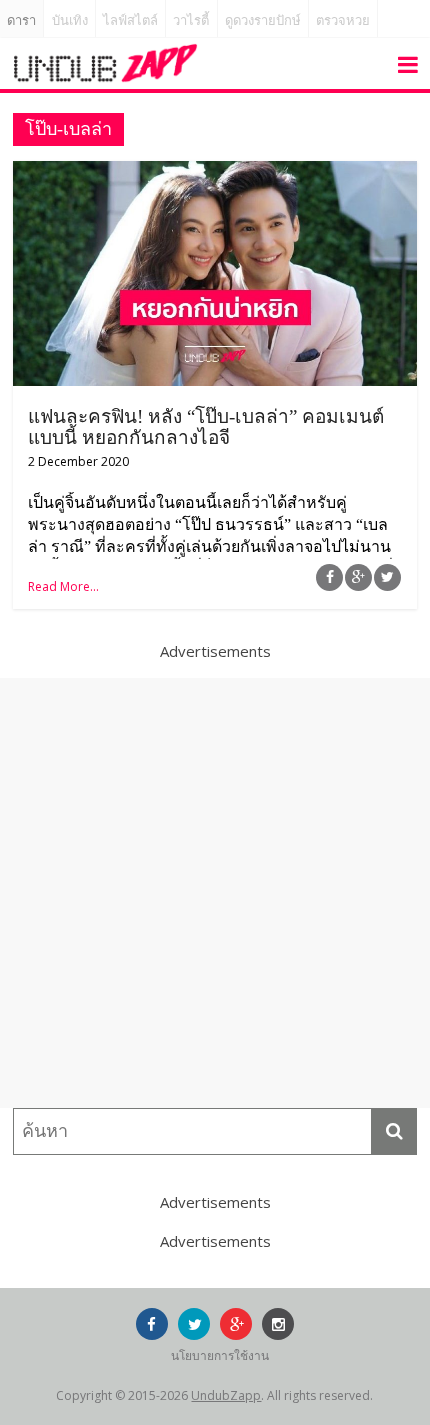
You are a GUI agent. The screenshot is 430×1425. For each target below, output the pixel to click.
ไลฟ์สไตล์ (130, 20)
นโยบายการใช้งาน (220, 1355)
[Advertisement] (215, 893)
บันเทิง (70, 20)
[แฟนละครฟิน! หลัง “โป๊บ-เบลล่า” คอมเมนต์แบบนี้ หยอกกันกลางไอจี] (215, 173)
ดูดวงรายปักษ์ (263, 20)
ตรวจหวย (343, 20)
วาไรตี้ (191, 20)
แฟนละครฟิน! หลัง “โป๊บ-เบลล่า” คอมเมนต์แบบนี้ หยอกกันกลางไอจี (206, 427)
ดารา (21, 20)
